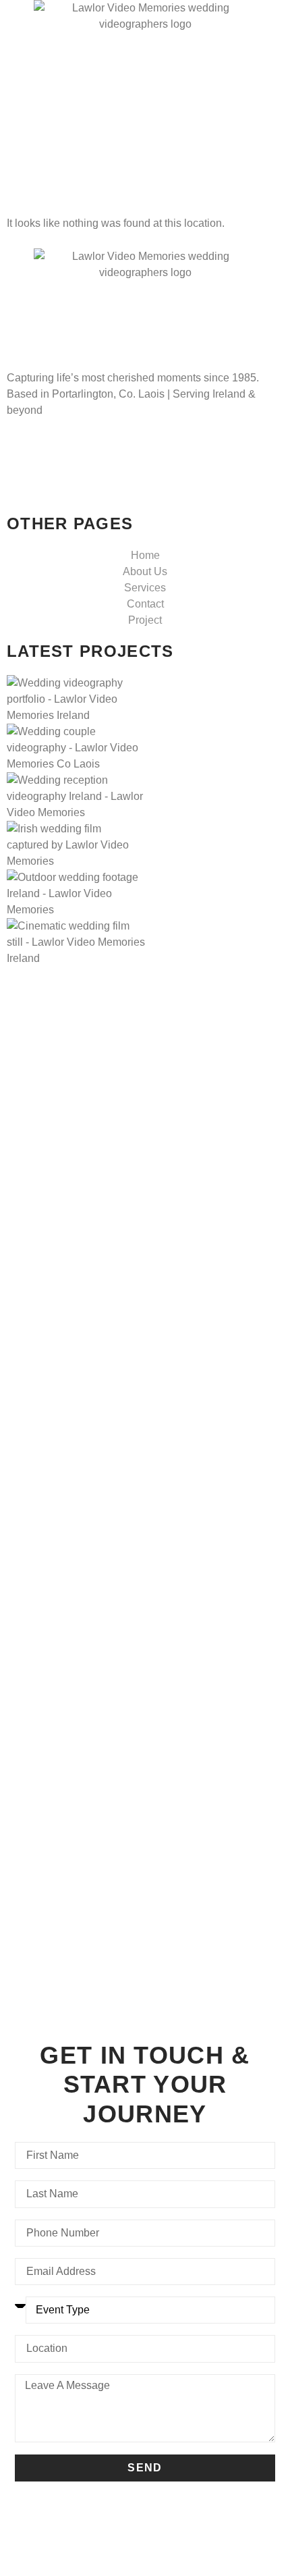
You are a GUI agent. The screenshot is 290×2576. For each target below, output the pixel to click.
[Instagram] (145, 479)
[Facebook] (145, 450)
